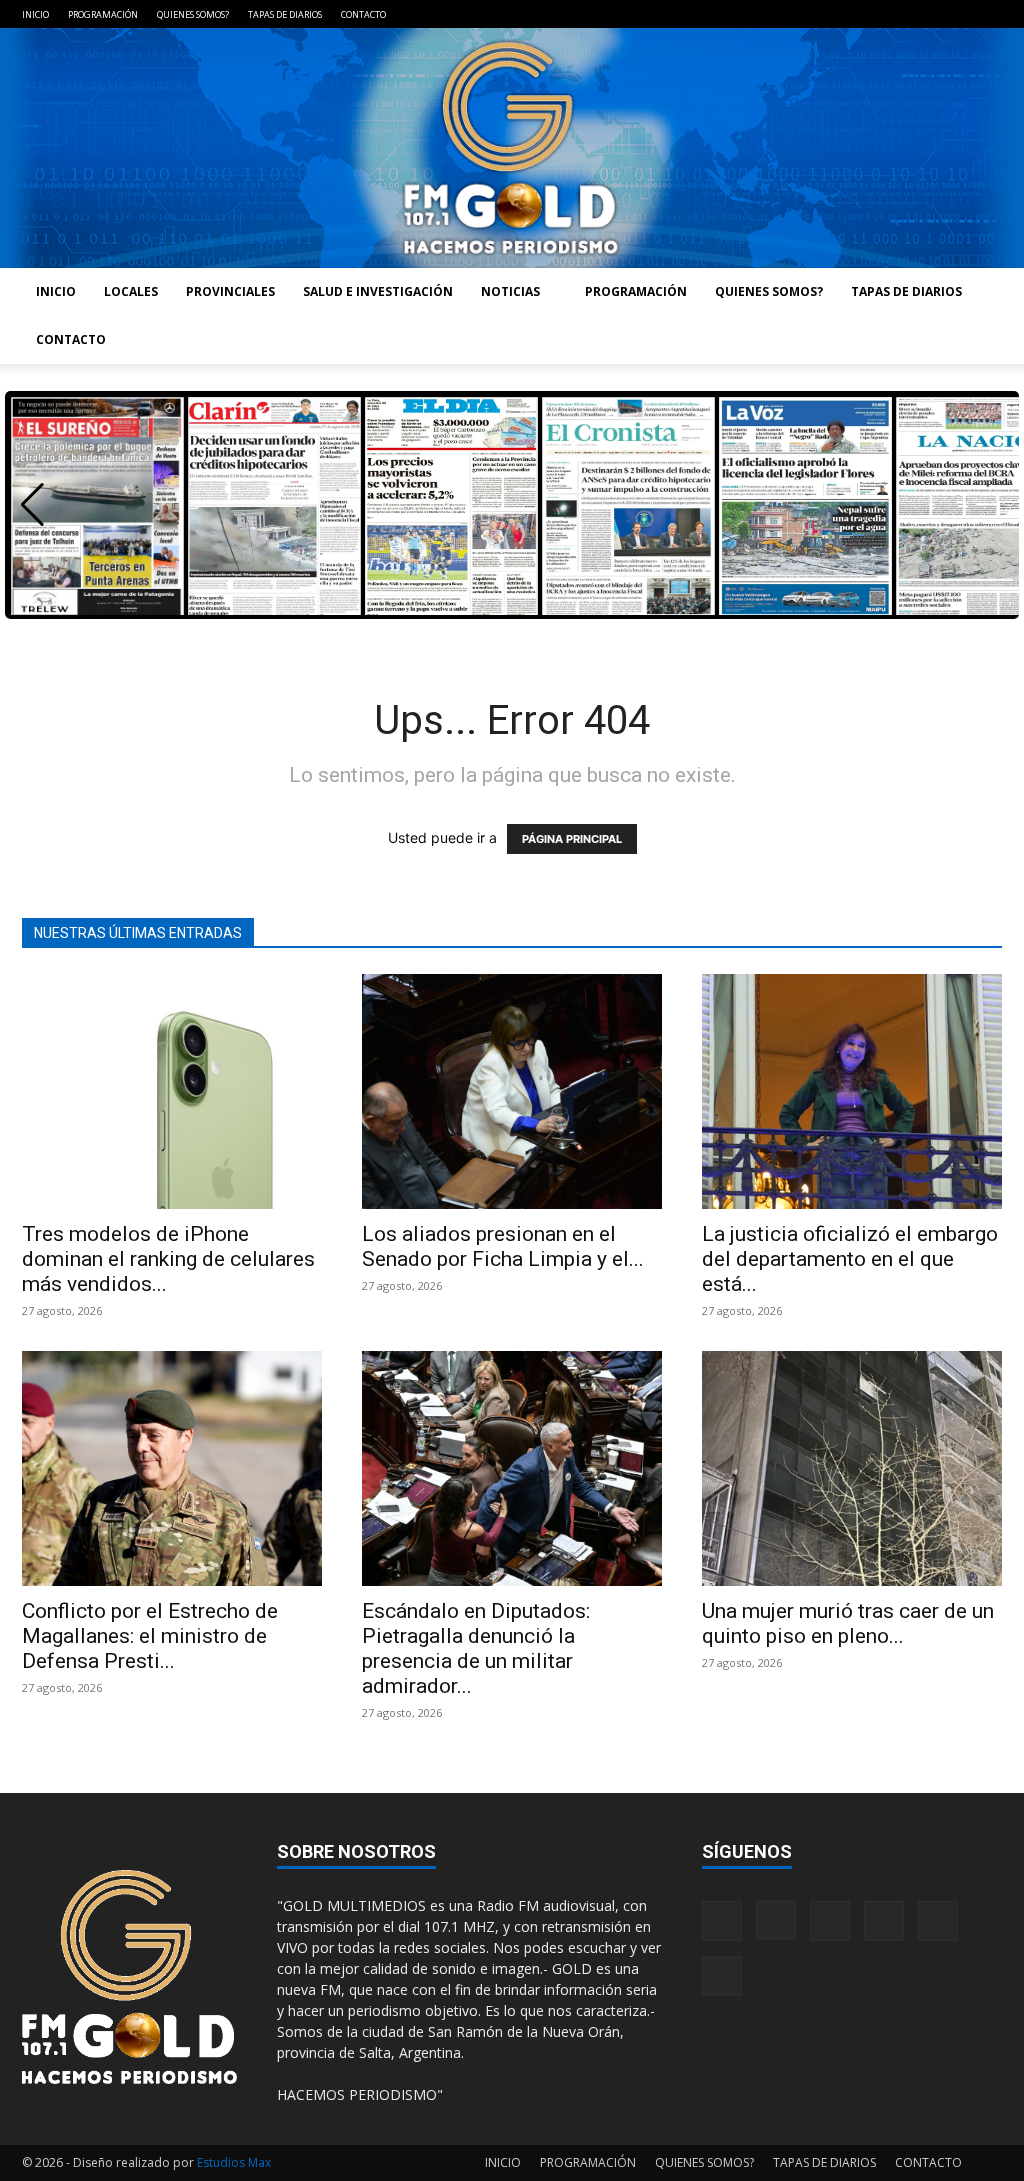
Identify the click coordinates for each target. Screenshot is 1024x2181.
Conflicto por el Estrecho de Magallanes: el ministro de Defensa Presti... (150, 1636)
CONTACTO (363, 14)
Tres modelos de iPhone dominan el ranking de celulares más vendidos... (168, 1259)
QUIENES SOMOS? (193, 14)
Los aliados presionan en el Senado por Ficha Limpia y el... (503, 1246)
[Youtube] (987, 14)
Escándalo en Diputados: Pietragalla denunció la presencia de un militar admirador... (476, 1648)
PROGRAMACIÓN (103, 14)
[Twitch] (921, 14)
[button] (32, 505)
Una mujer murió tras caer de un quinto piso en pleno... (848, 1623)
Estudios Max (234, 2162)
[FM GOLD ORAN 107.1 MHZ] (512, 148)
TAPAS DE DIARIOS (285, 14)
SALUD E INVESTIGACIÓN (378, 291)
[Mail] (888, 14)
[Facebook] (822, 14)
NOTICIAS (510, 291)
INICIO (35, 14)
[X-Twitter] (954, 14)
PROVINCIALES (230, 291)
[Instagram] (855, 14)
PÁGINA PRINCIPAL (572, 839)
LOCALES (131, 291)
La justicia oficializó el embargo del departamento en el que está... (850, 1259)
